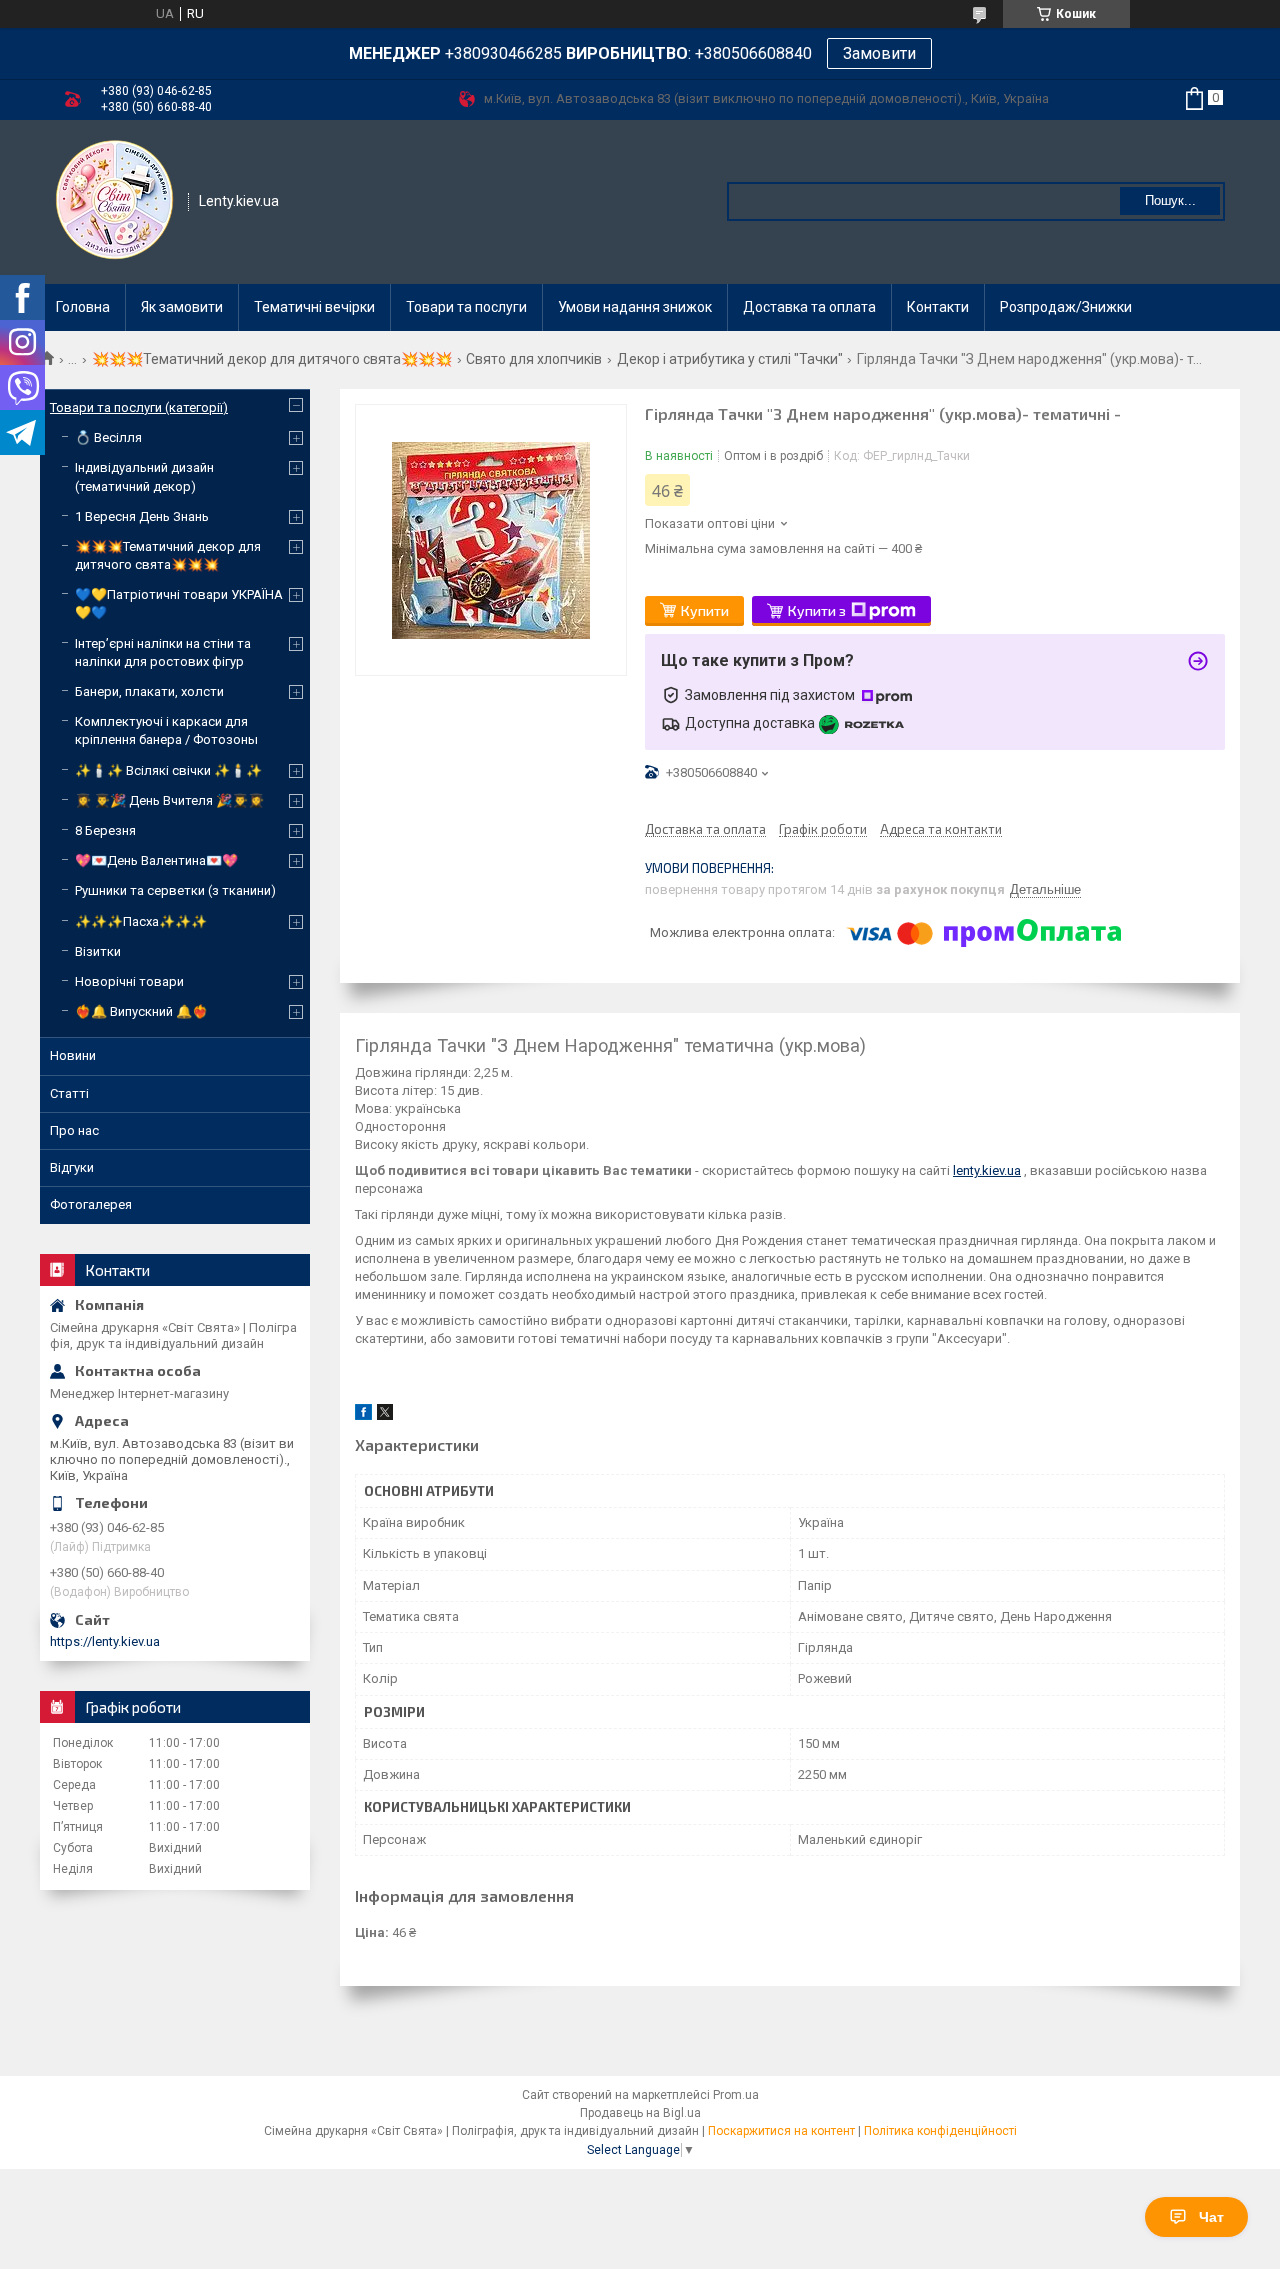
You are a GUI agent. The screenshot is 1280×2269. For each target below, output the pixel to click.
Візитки (98, 951)
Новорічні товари (129, 981)
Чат (1211, 2217)
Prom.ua (736, 2095)
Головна (83, 307)
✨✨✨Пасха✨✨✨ (141, 921)
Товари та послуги (466, 307)
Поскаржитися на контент (781, 2131)
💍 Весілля (108, 437)
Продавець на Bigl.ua (640, 2113)
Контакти (938, 307)
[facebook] (363, 1415)
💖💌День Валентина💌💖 (156, 860)
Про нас (74, 1130)
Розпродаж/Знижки (1066, 307)
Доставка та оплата (809, 307)
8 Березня (105, 830)
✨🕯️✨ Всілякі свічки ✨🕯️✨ (168, 770)
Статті (69, 1093)
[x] (385, 1415)
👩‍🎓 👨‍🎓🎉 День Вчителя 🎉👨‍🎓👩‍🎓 (169, 800)
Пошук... (1170, 200)
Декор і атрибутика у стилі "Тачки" (730, 359)
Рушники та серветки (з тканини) (175, 890)
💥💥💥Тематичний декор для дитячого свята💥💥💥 (272, 359)
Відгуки (72, 1167)
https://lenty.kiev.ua (105, 1641)
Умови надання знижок (635, 307)
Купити (705, 610)
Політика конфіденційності (940, 2131)
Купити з (817, 610)
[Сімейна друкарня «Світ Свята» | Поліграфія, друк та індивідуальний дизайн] (115, 200)
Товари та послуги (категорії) (139, 407)
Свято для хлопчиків (534, 359)
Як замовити (182, 307)
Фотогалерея (91, 1204)
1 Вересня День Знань (142, 516)
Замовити (879, 53)
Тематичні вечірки (314, 307)
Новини (73, 1055)
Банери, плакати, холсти (149, 691)
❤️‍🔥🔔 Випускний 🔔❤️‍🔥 (141, 1011)
